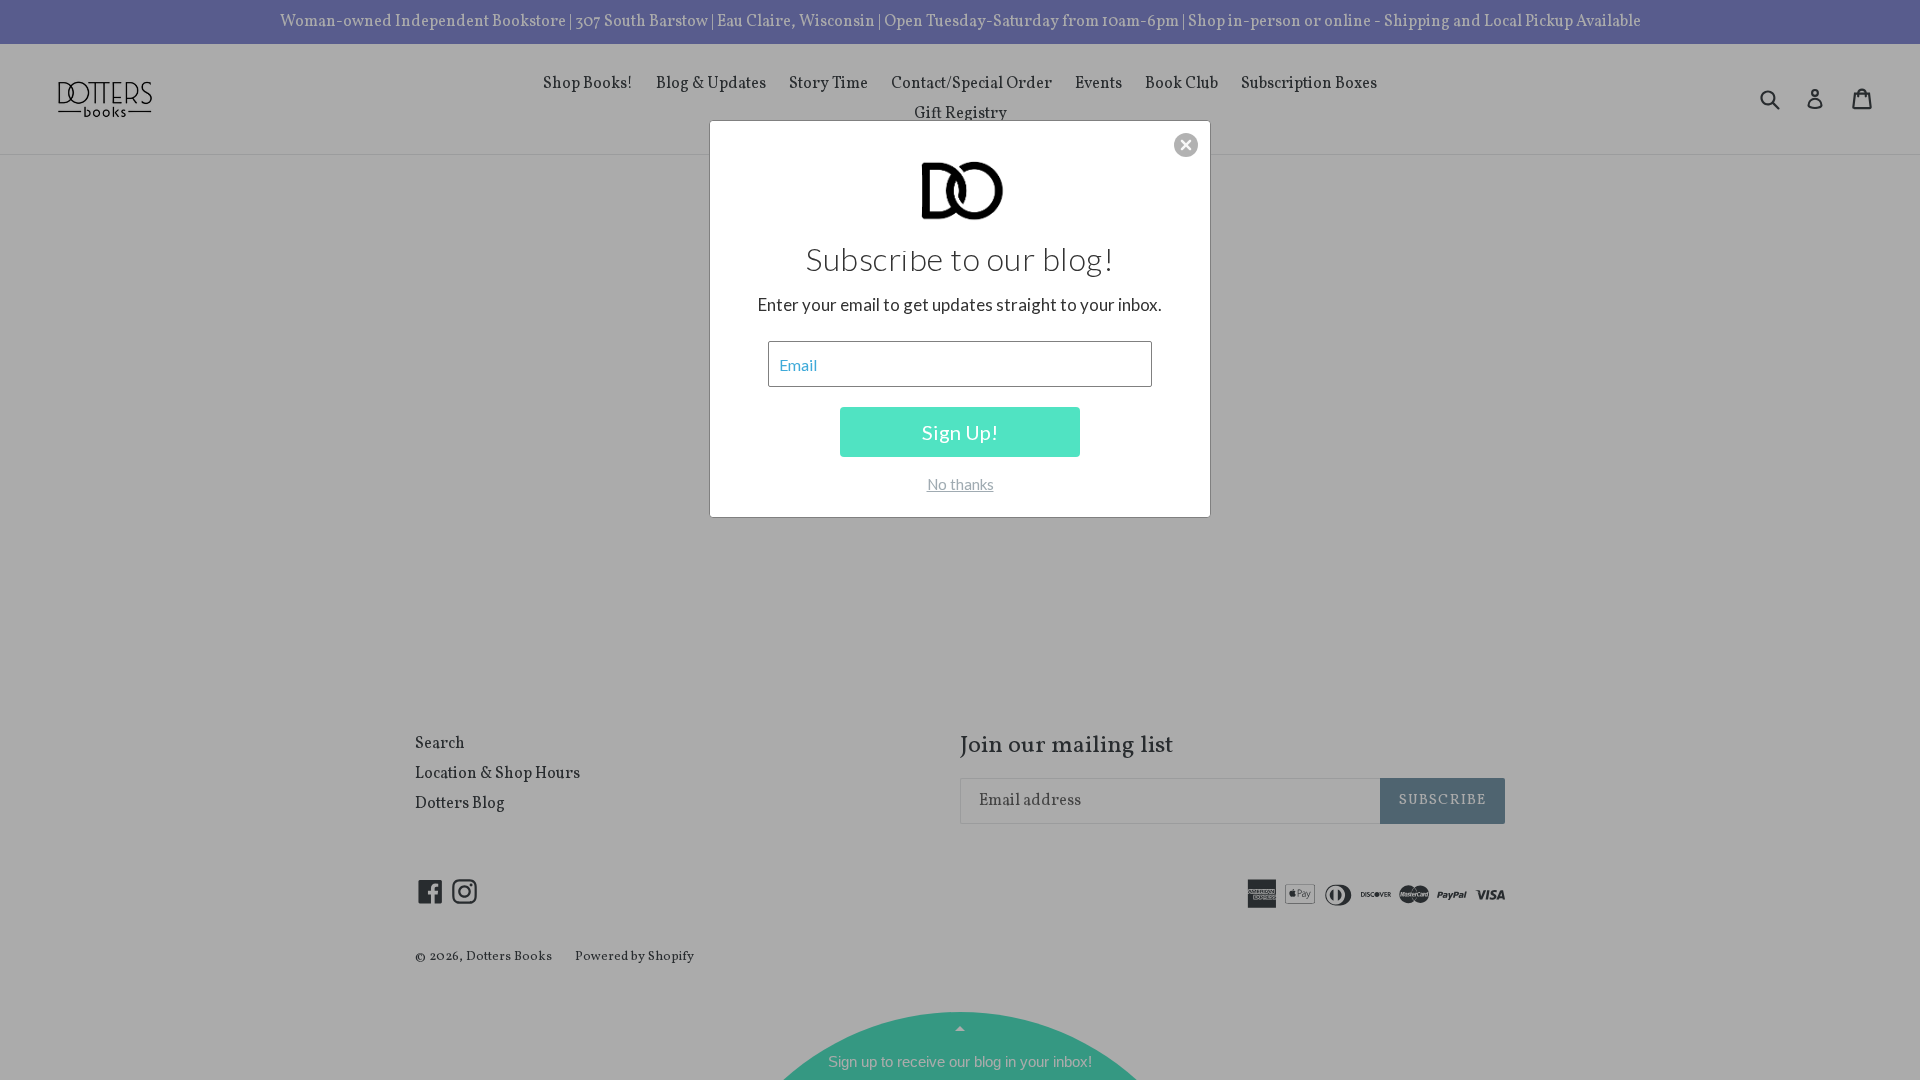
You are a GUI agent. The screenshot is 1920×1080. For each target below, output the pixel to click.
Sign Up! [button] (960, 432)
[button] (1186, 145)
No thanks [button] (960, 484)
